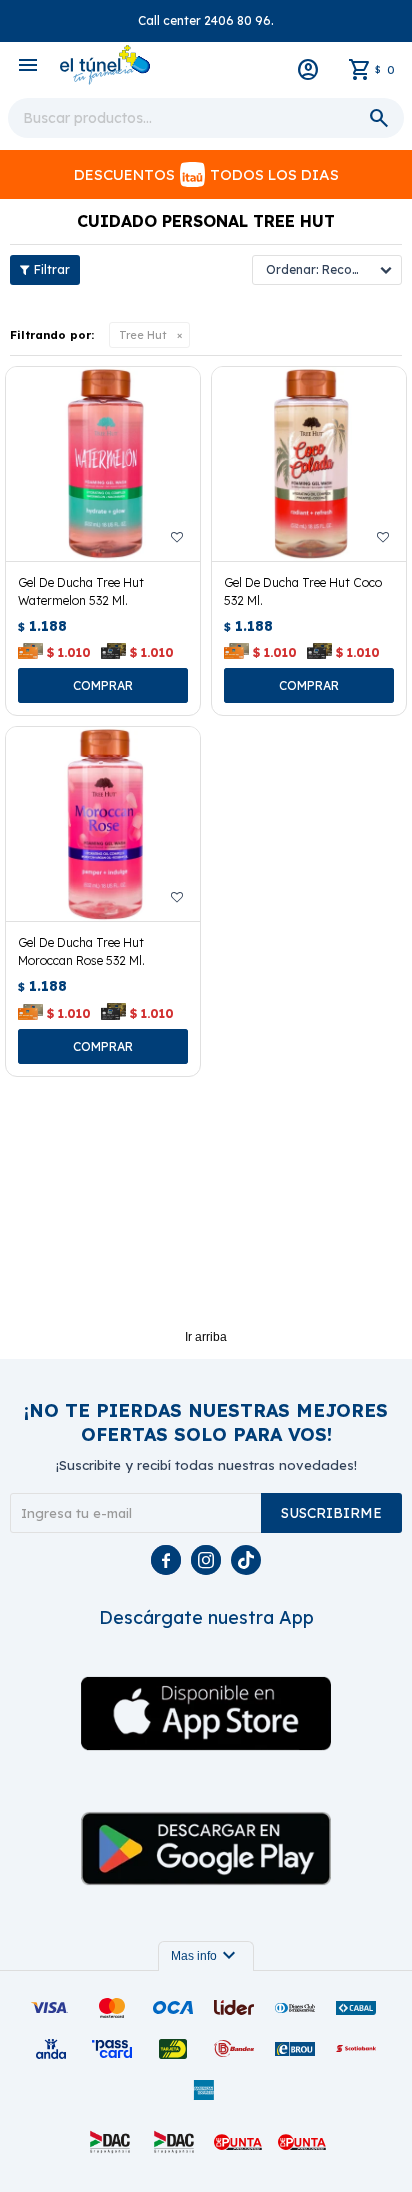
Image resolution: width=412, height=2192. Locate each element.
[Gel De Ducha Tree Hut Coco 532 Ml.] (309, 464)
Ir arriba (206, 1337)
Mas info (206, 1956)
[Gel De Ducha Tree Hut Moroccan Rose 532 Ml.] (103, 824)
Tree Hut (143, 335)
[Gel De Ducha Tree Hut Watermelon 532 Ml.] (103, 464)
